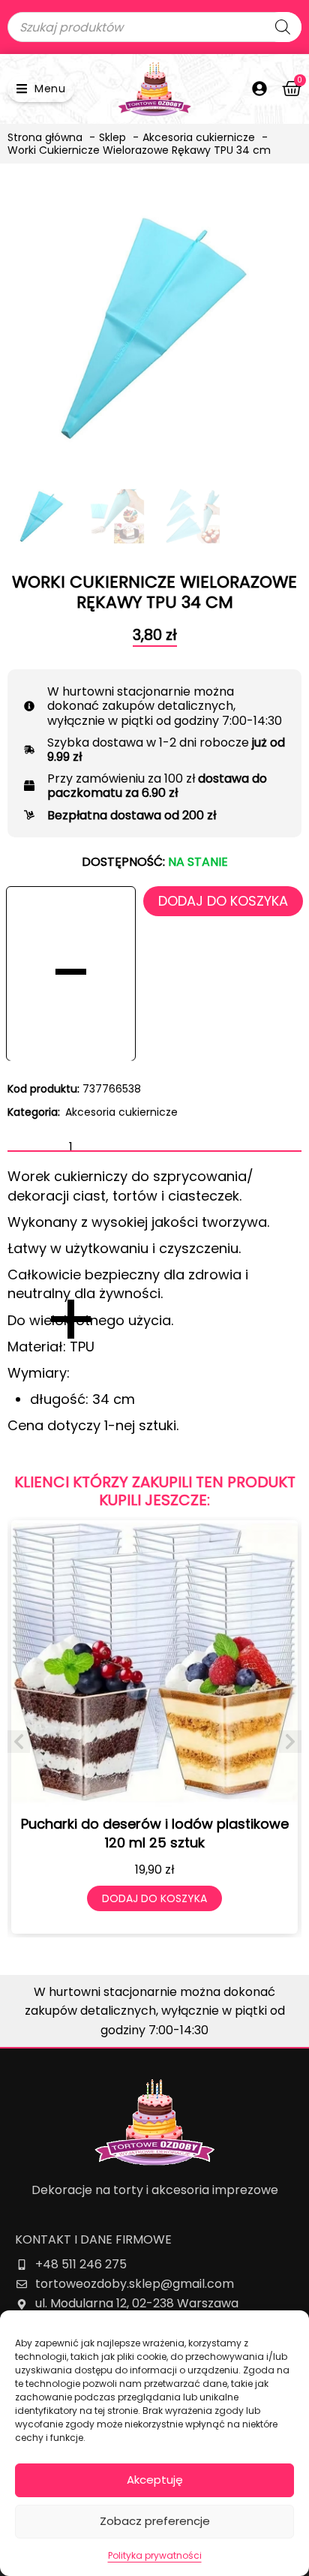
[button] (41, 89)
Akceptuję (155, 2480)
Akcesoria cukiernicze (121, 1112)
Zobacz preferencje (155, 2521)
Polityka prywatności (155, 2555)
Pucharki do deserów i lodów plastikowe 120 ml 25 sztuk (155, 1833)
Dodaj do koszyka (223, 901)
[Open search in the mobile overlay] (154, 27)
